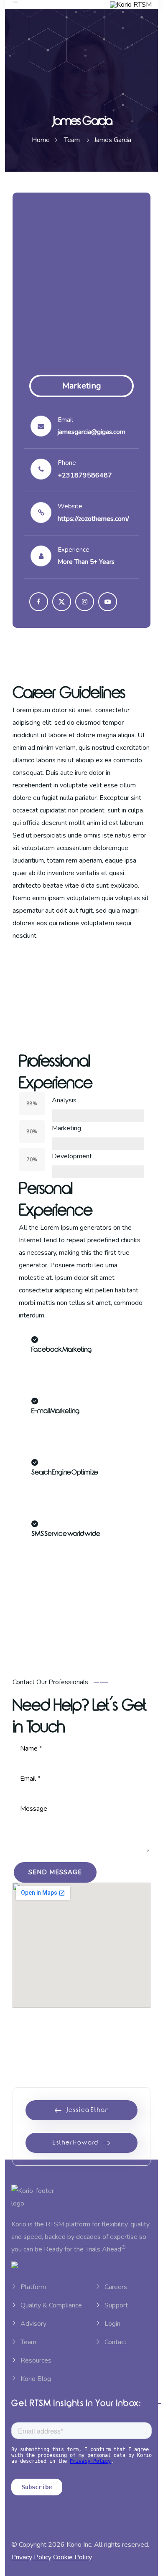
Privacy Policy (31, 2557)
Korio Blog (36, 2379)
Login (112, 2324)
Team (28, 2342)
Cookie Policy (73, 2557)
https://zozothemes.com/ (93, 519)
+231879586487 (85, 475)
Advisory (33, 2324)
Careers (116, 2287)
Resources (36, 2360)
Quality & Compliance (51, 2305)
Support (116, 2305)
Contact (116, 2342)
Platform (33, 2287)
